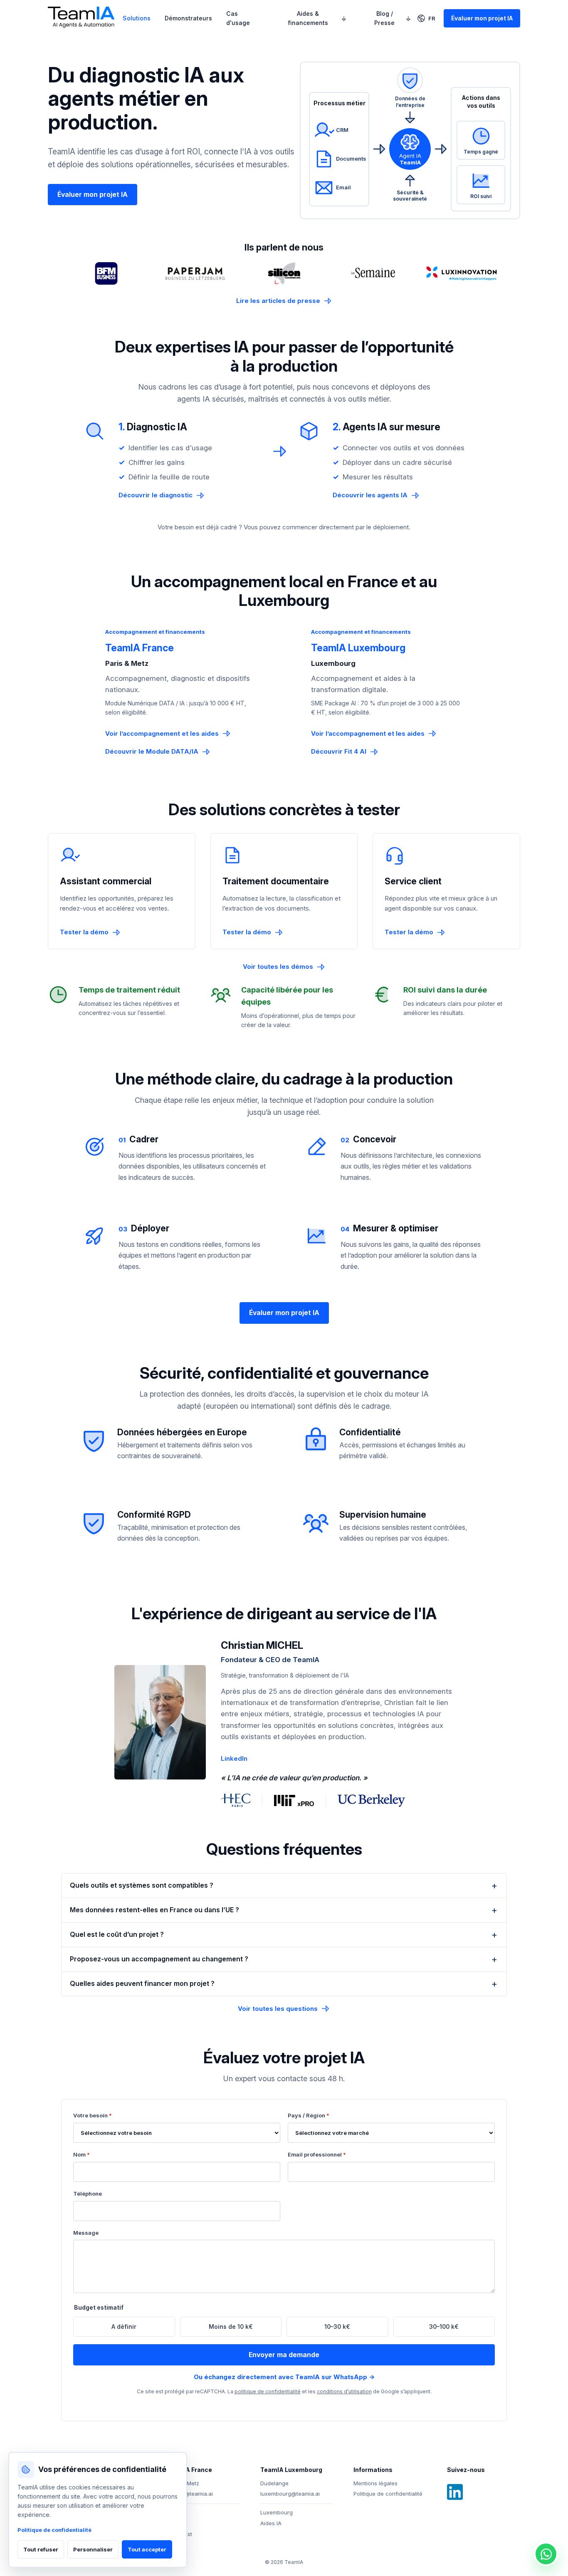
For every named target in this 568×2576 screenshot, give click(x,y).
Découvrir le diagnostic (156, 495)
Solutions (137, 18)
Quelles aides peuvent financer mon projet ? (142, 1983)
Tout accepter (147, 2549)
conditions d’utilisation (344, 2391)
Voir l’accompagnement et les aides (162, 733)
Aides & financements (308, 18)
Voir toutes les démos (278, 967)
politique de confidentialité (268, 2391)
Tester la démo (84, 932)
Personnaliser (93, 2549)
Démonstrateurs (188, 18)
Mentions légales (375, 2483)
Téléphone (88, 2194)
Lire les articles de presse (278, 301)
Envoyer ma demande (284, 2355)
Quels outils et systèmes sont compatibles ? (142, 1885)
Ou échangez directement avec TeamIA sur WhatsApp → (284, 2377)
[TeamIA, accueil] (82, 19)
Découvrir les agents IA (370, 495)
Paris (173, 2523)
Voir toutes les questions (278, 2009)
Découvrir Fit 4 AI (339, 751)
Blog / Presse (384, 18)
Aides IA (271, 2523)
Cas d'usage (238, 18)
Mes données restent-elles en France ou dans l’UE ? (154, 1910)
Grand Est (179, 2534)
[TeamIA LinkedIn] (455, 2492)
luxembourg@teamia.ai (290, 2494)
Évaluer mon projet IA (482, 18)
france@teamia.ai (190, 2494)
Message (86, 2233)
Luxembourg (277, 2512)
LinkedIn (234, 1758)
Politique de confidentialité (388, 2494)
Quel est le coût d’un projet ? (117, 1934)
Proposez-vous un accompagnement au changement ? (159, 1959)
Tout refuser (41, 2549)
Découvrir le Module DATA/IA (152, 751)
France (176, 2512)
